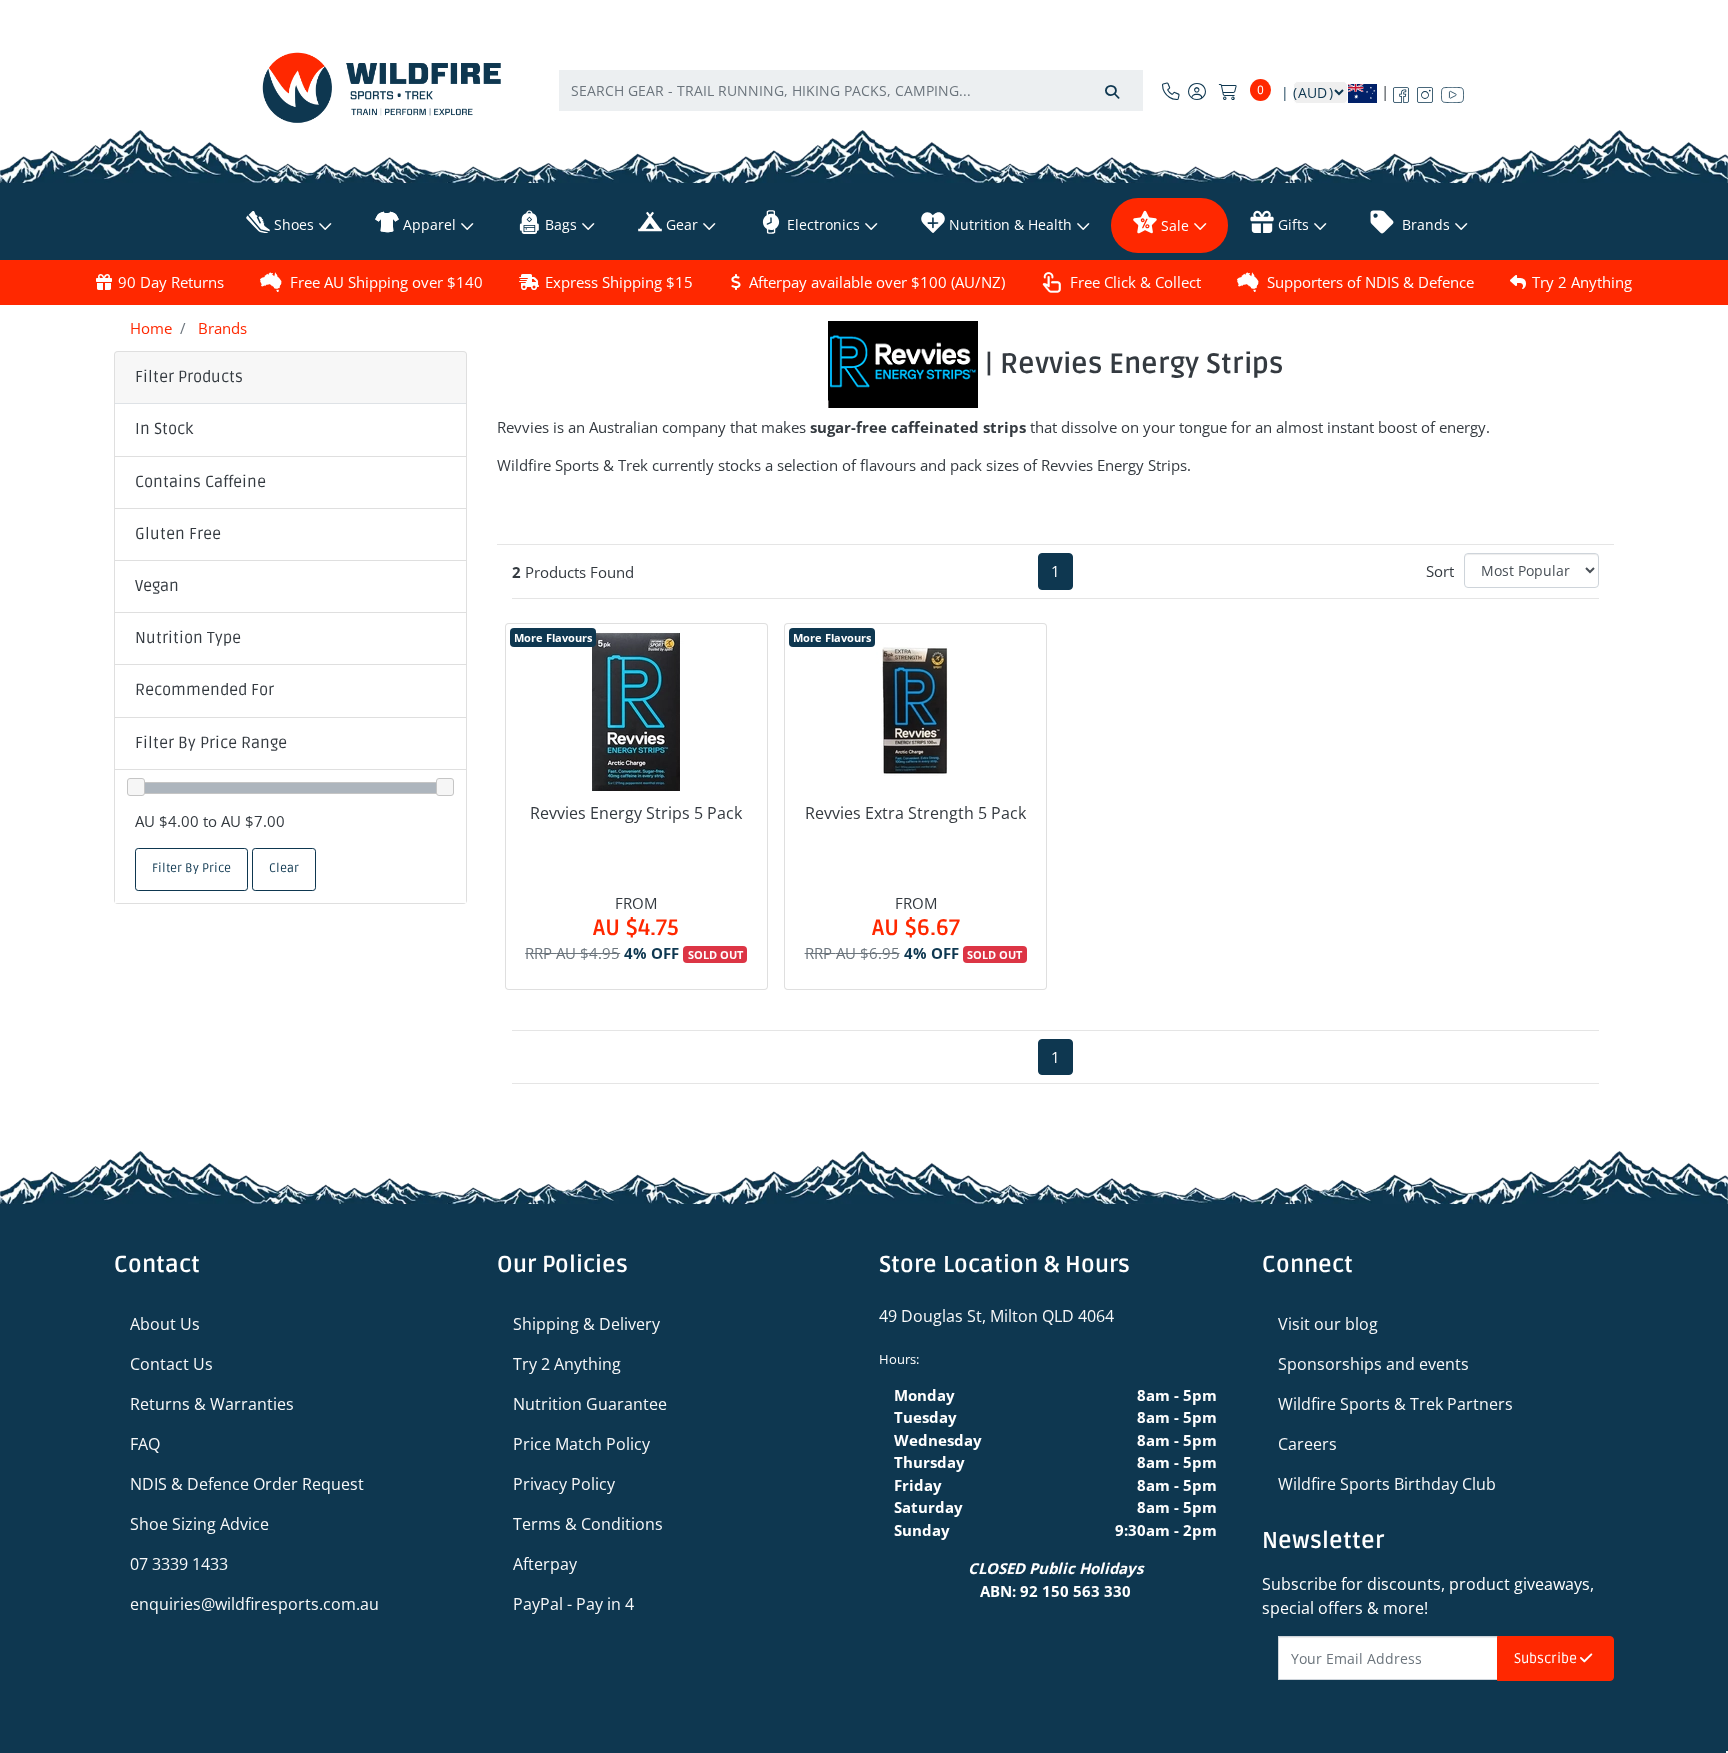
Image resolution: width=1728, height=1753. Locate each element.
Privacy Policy (564, 1484)
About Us (165, 1324)
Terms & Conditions (588, 1524)
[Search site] (1112, 90)
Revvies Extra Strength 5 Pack (915, 813)
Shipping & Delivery (586, 1324)
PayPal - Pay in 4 (573, 1604)
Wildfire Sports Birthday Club (1387, 1484)
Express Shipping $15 (619, 282)
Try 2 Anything (1582, 282)
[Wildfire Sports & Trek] (382, 87)
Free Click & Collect (1135, 282)
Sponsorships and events (1373, 1364)
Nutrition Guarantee (590, 1404)
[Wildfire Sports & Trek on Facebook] (1401, 91)
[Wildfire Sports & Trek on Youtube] (1452, 91)
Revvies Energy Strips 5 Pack (636, 813)
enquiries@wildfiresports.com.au (254, 1604)
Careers (1307, 1444)
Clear (284, 868)
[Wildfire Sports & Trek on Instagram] (1425, 91)
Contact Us (171, 1364)
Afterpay (545, 1564)
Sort (1440, 571)
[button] (290, 430)
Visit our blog (1328, 1324)
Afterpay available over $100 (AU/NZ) (877, 282)
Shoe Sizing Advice (199, 1524)
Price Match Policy (581, 1444)
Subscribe (1547, 1658)
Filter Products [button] (189, 377)
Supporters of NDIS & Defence (1370, 282)
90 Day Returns (171, 282)
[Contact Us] (1171, 91)
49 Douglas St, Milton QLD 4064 (996, 1316)
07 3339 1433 (179, 1564)
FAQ (145, 1444)
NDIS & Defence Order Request (247, 1484)
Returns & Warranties (212, 1404)
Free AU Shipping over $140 (386, 282)
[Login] (1197, 91)
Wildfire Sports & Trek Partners (1395, 1404)
